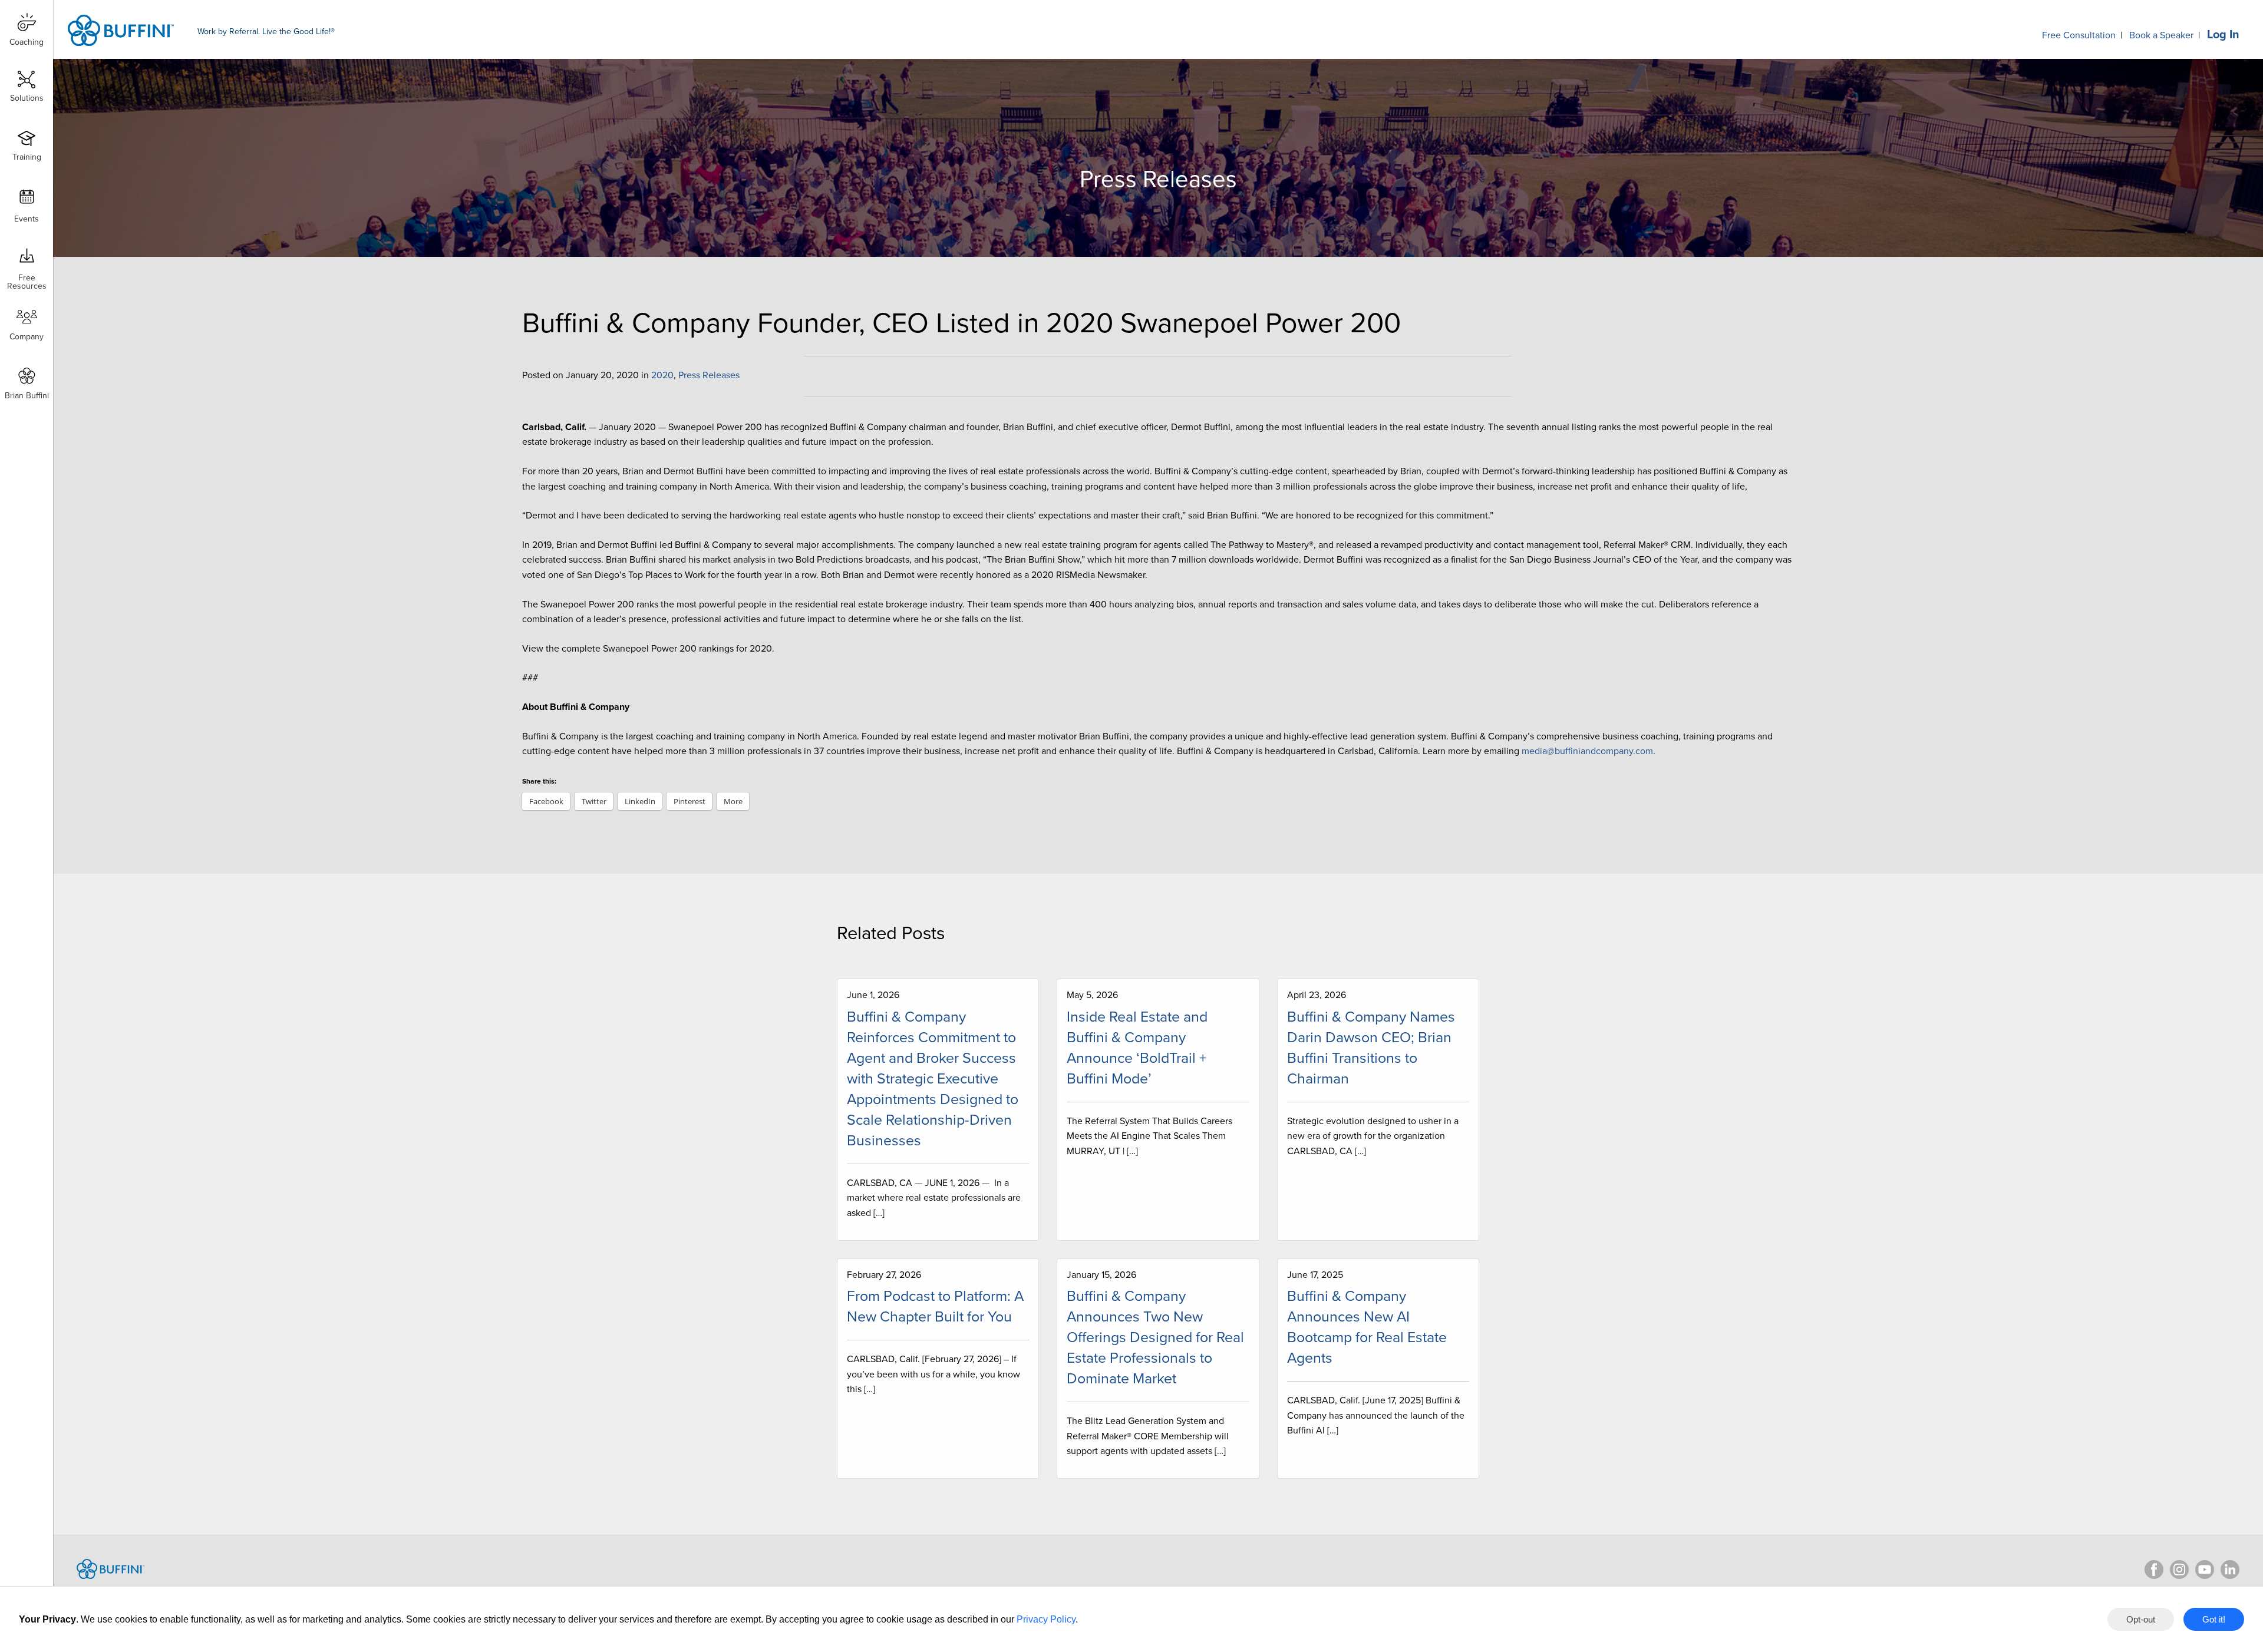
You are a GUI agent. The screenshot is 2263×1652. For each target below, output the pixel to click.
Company (27, 337)
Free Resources (27, 278)
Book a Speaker (2161, 35)
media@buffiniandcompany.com (1587, 751)
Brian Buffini (27, 396)
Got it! (2214, 1619)
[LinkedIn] (2230, 1570)
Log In (2223, 35)
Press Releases (709, 375)
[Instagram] (2179, 1570)
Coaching (27, 42)
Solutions (27, 98)
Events (27, 219)
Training (27, 157)
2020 (662, 375)
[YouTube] (2205, 1570)
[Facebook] (2154, 1570)
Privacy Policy (1046, 1619)
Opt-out (2141, 1619)
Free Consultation (2079, 35)
